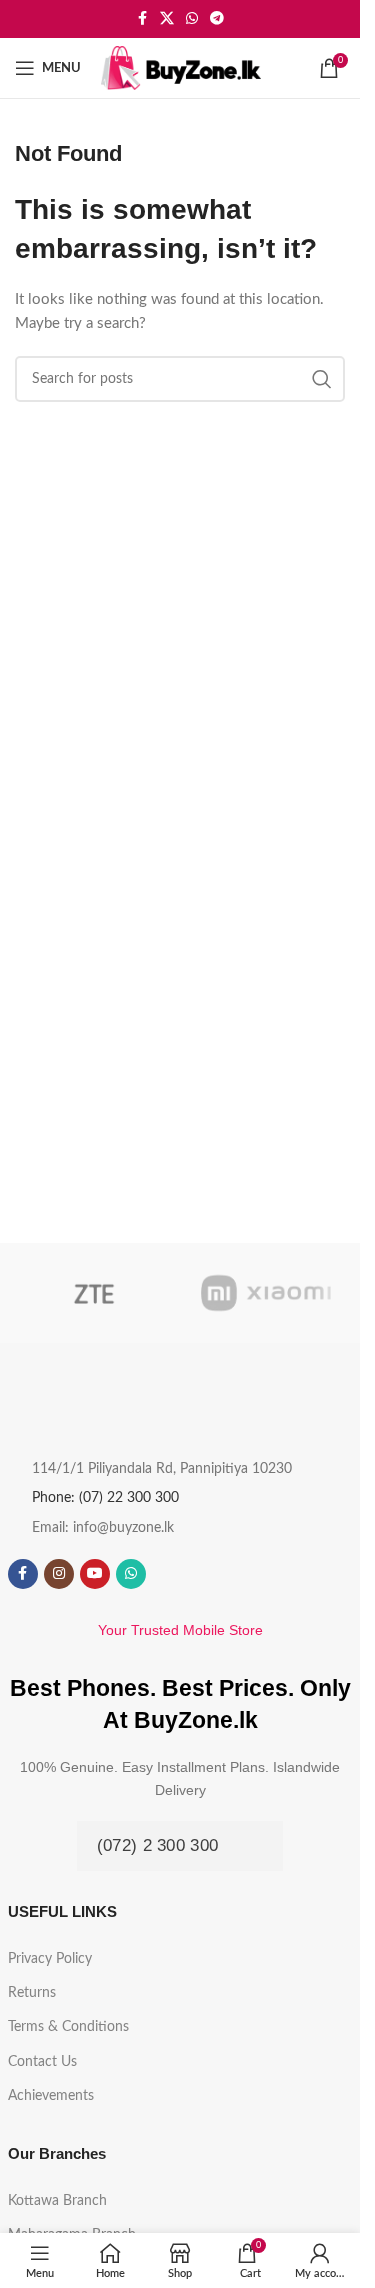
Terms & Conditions (68, 2027)
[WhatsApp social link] (192, 19)
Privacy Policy (50, 1959)
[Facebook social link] (142, 19)
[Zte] (94, 1293)
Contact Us (42, 2062)
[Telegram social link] (217, 19)
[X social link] (167, 19)
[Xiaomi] (266, 1293)
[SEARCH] (322, 379)
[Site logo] (181, 67)
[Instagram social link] (59, 1574)
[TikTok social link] (167, 1574)
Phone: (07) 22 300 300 (105, 1498)
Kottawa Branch (57, 2201)
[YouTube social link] (95, 1574)
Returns (32, 1993)
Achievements (51, 2096)
